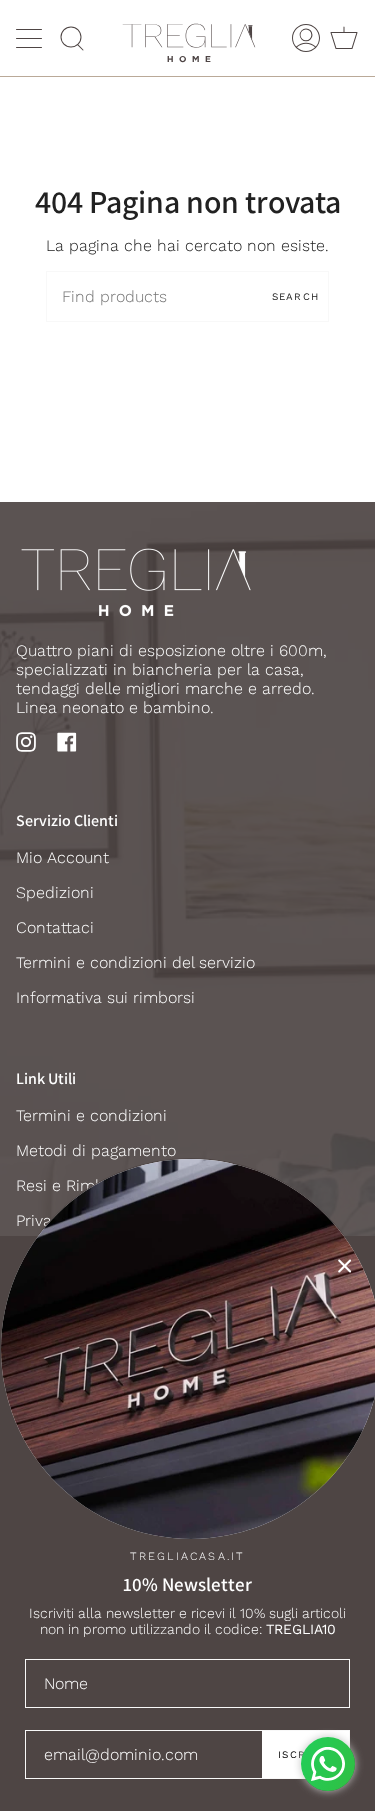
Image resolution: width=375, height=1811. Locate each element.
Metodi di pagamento (96, 1150)
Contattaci (55, 927)
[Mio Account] (306, 38)
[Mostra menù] (31, 38)
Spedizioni (55, 892)
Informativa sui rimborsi (105, 997)
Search (295, 296)
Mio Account (62, 857)
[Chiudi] (345, 1266)
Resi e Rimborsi (74, 1185)
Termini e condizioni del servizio (135, 962)
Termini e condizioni (91, 1115)
